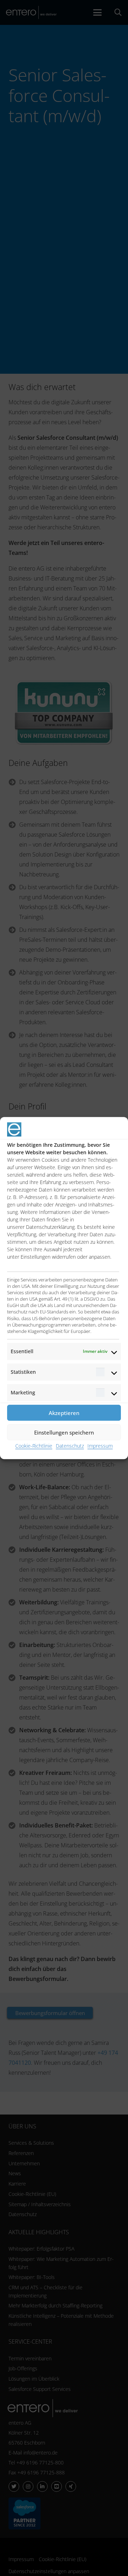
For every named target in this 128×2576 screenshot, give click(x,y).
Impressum (100, 1446)
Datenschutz (70, 1446)
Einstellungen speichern (64, 1432)
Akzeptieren (64, 1413)
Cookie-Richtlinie (34, 1446)
